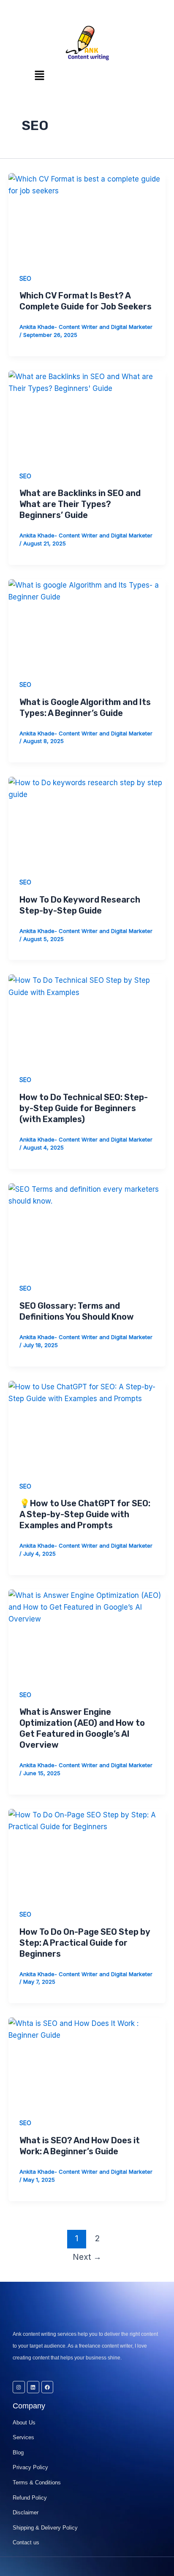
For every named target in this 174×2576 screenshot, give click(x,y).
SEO (25, 278)
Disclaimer (26, 2512)
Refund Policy (30, 2498)
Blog (18, 2453)
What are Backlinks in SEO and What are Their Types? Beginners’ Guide (80, 504)
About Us (24, 2423)
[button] (39, 76)
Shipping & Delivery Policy (45, 2528)
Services (23, 2437)
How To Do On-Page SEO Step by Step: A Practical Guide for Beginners (85, 1943)
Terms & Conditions (37, 2482)
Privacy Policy (30, 2467)
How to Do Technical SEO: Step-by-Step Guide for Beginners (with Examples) (84, 1108)
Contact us (26, 2542)
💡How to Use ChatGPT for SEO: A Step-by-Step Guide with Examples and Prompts (85, 1514)
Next (87, 2257)
